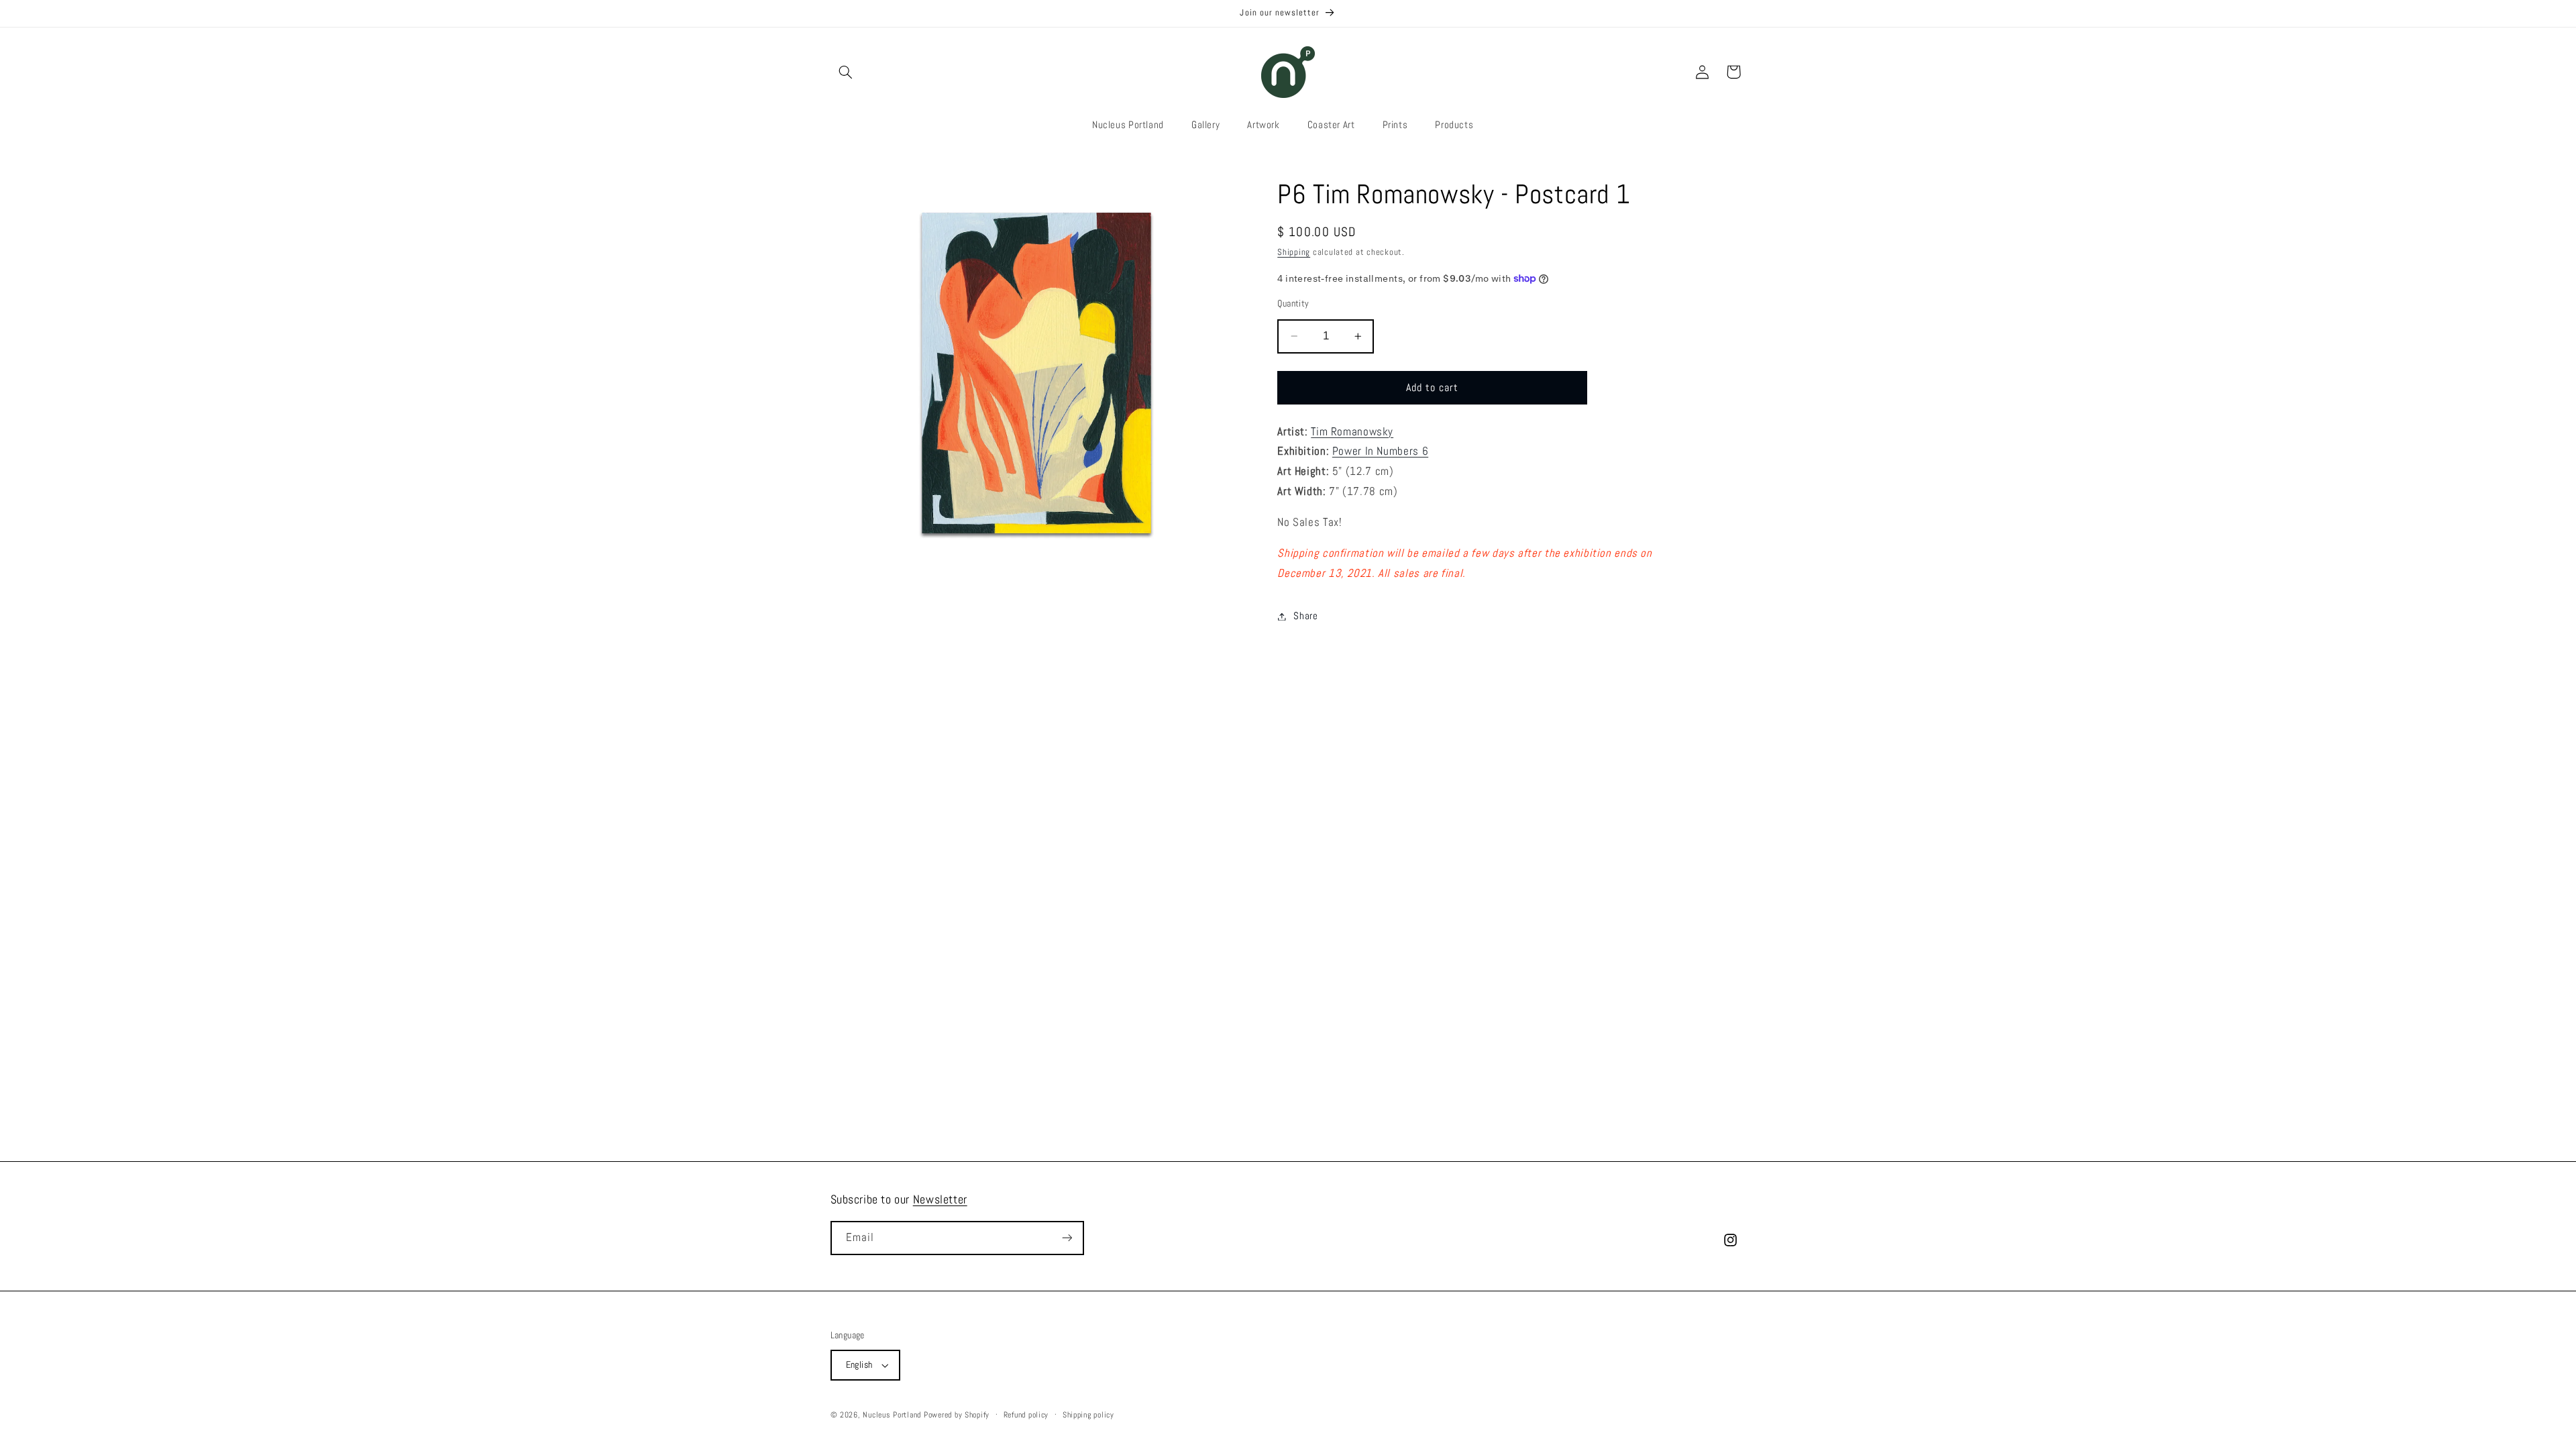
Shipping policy (1088, 1415)
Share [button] (1305, 616)
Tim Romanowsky (1352, 432)
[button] (846, 72)
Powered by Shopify (957, 1415)
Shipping (1294, 252)
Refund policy (1026, 1415)
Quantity (1293, 304)
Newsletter (940, 1199)
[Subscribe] (1067, 1238)
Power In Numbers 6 (1380, 451)
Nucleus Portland (892, 1415)
